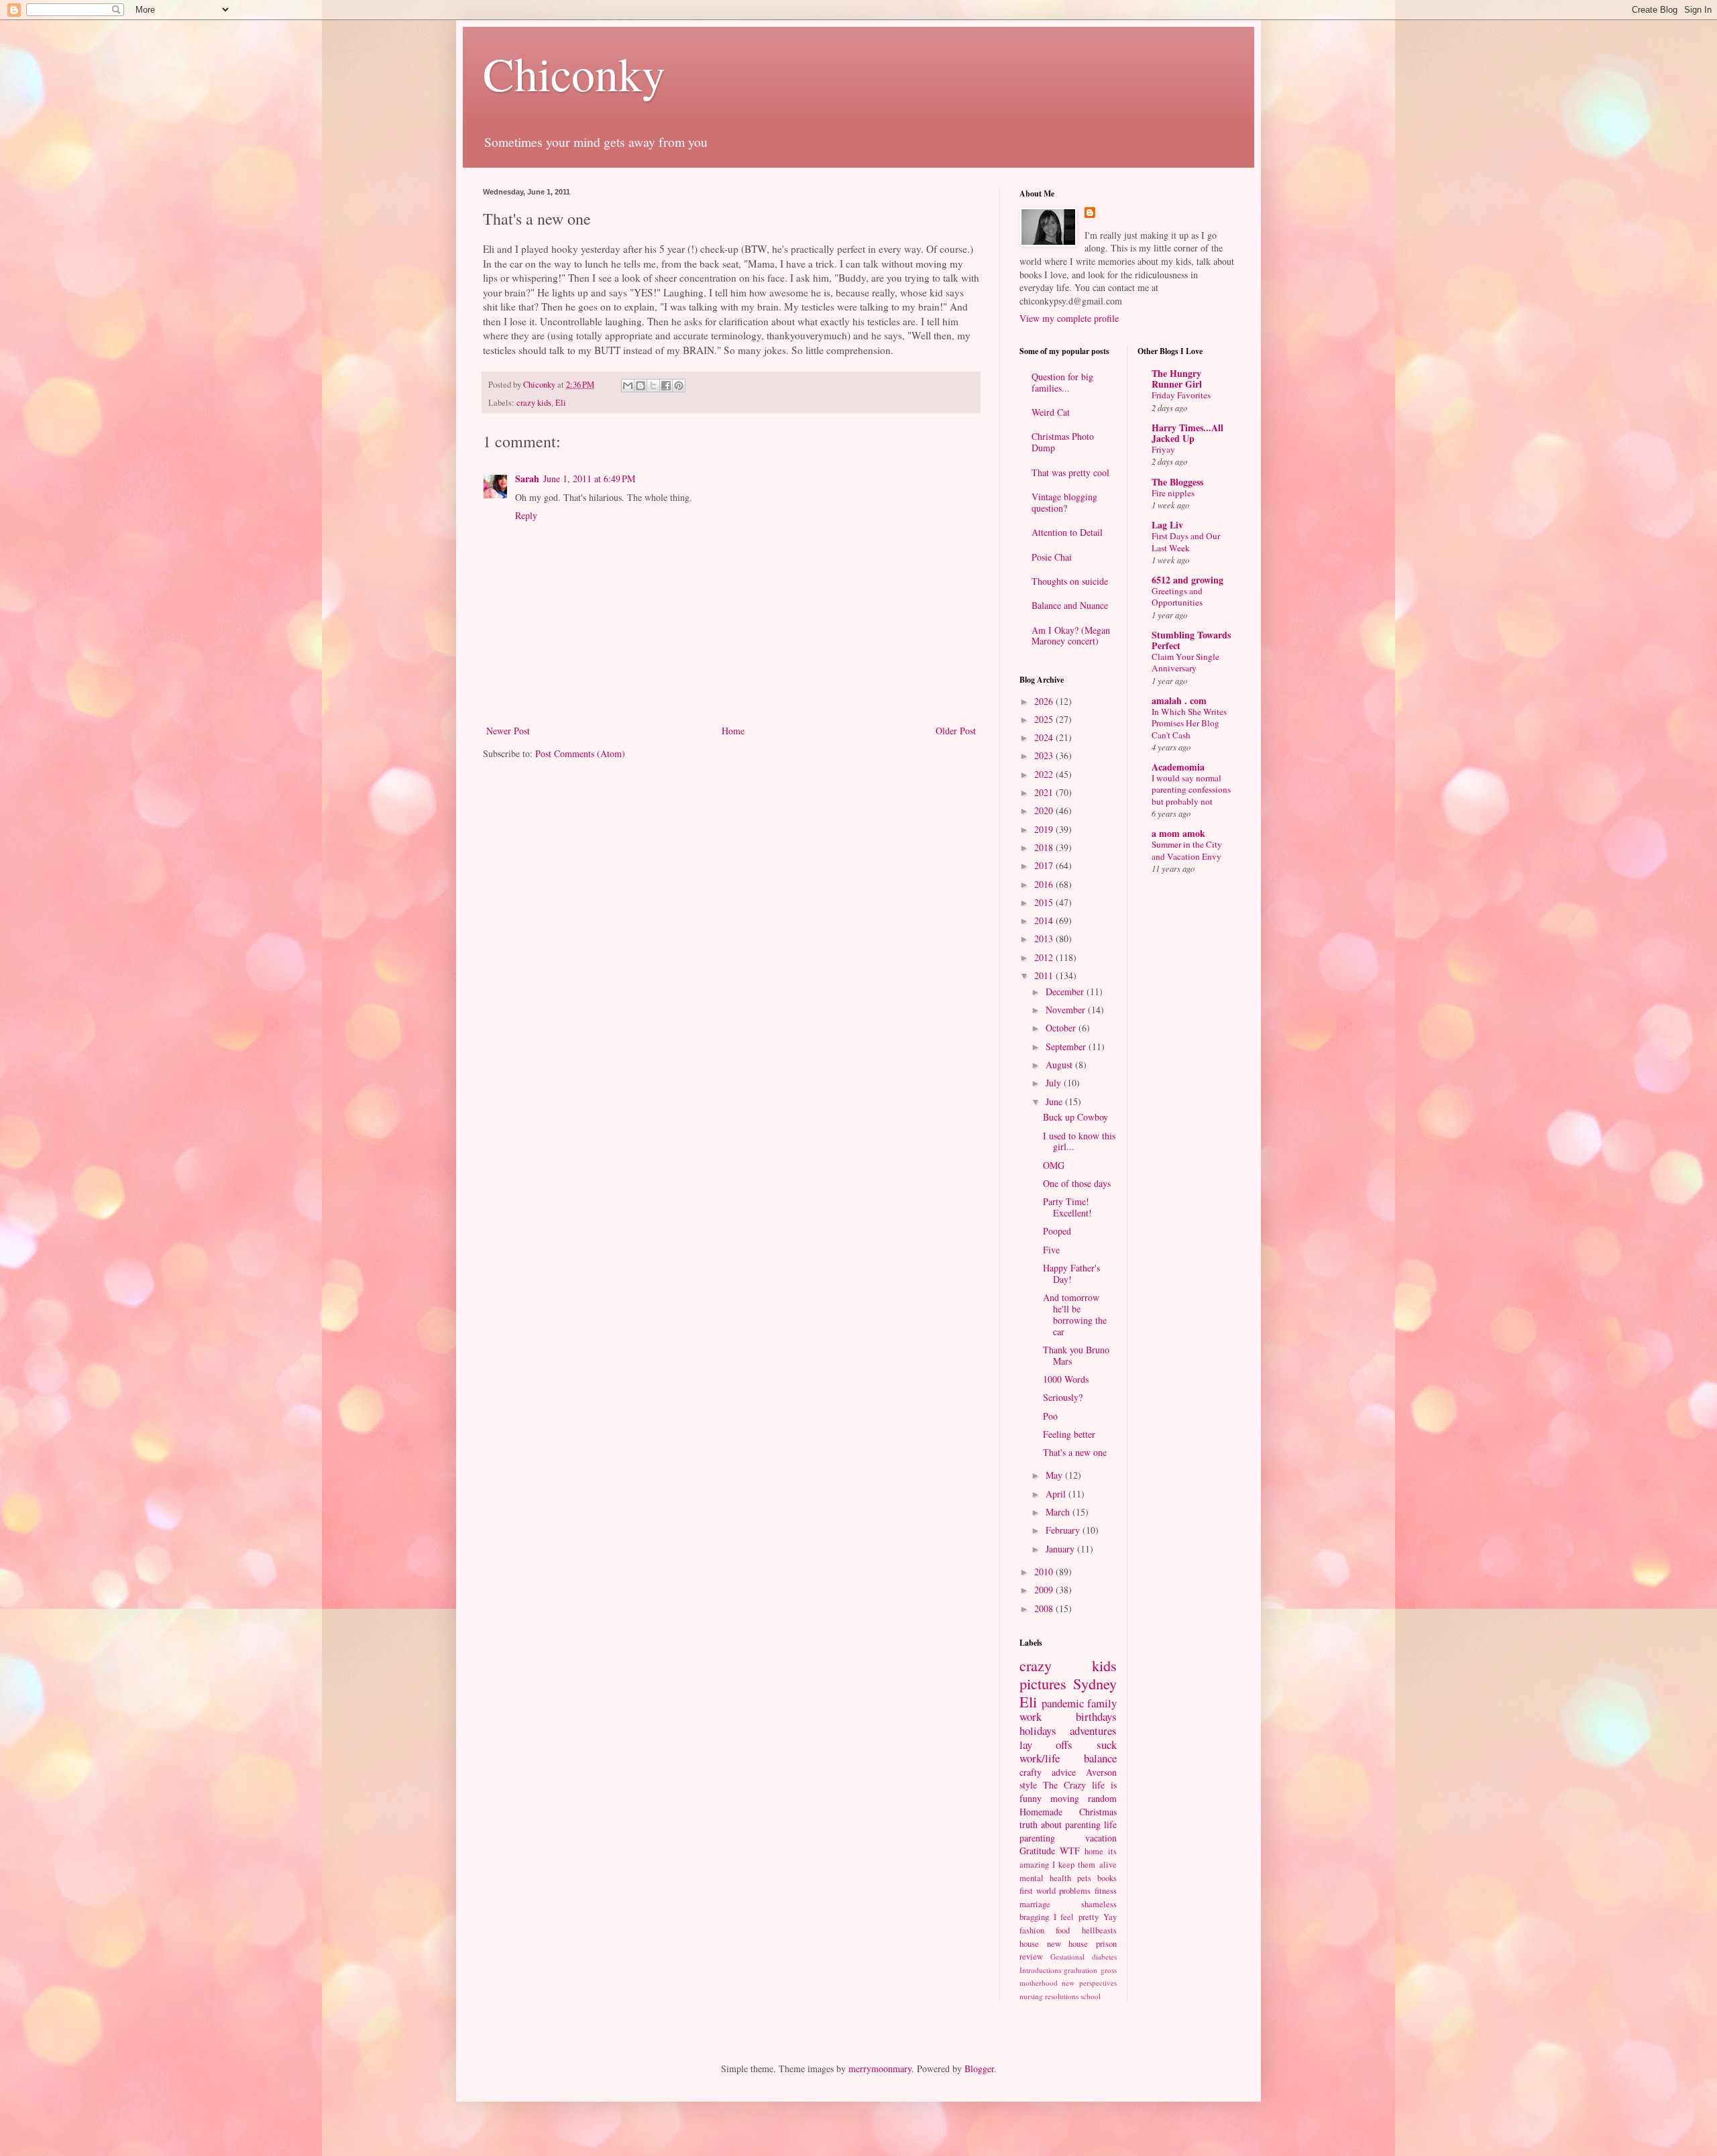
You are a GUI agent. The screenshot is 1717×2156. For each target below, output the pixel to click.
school (1091, 1996)
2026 (1045, 701)
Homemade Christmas (1068, 1812)
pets (1084, 1878)
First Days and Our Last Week (1186, 542)
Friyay (1163, 449)
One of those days (1077, 1183)
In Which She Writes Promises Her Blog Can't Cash (1189, 723)
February (1064, 1530)
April (1057, 1494)
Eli (561, 403)
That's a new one (1075, 1452)
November (1067, 1010)
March (1059, 1512)
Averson (1101, 1772)
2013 (1045, 939)
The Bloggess (1177, 482)
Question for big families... (1062, 382)
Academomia (1178, 767)
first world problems (1055, 1891)
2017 (1045, 865)
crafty (1031, 1772)
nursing (1031, 1996)
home (1094, 1851)
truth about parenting (1060, 1824)
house (1029, 1944)
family (1102, 1703)
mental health (1045, 1878)
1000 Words (1066, 1379)
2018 (1045, 847)
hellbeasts (1099, 1930)
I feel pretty (1076, 1917)
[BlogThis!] (641, 386)
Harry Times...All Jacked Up (1187, 433)
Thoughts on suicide (1070, 581)
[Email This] (628, 386)
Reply (526, 515)
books (1107, 1878)
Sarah (527, 478)
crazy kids (534, 403)
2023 (1045, 755)
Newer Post (508, 731)
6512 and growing (1187, 580)
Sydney (1095, 1683)
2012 (1045, 957)
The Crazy (1064, 1785)
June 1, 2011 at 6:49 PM (589, 478)
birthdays (1096, 1716)
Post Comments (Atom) (580, 753)
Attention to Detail (1067, 532)
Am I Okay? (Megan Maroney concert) (1071, 636)
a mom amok (1178, 833)
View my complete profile (1069, 318)
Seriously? (1063, 1397)
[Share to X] (653, 386)
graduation (1081, 1970)
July (1055, 1083)
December (1066, 991)
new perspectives (1089, 1983)
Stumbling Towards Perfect (1191, 640)
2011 (1045, 975)
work (1031, 1716)
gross (1109, 1970)
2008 (1045, 1608)
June (1055, 1101)
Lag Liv (1167, 525)
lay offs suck (1068, 1745)
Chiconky (574, 73)
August (1060, 1065)
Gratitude (1037, 1851)
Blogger (979, 2068)
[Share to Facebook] (666, 386)
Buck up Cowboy (1075, 1117)
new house (1068, 1944)
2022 (1045, 774)
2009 (1045, 1590)
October (1062, 1028)
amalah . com (1179, 700)
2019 (1045, 829)
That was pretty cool (1070, 472)
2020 (1045, 810)
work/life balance (1068, 1758)
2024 (1045, 737)
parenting (1037, 1838)
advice (1064, 1772)
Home (733, 731)
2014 (1045, 920)
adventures (1093, 1731)
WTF (1070, 1851)
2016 (1045, 884)
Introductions (1040, 1970)
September (1067, 1046)
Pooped (1057, 1231)
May (1055, 1475)
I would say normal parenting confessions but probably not (1191, 790)
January (1061, 1549)
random (1102, 1798)
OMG (1054, 1165)
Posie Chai (1052, 557)
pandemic (1063, 1703)
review (1031, 1956)
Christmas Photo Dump (1063, 442)
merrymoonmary (880, 2068)
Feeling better (1069, 1434)
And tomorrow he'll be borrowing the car (1075, 1314)
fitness (1106, 1891)
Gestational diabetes (1084, 1956)
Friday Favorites (1181, 395)
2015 (1045, 902)
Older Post (956, 731)
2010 (1045, 1572)
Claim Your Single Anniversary (1185, 662)
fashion (1032, 1930)
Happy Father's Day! (1071, 1273)
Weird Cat (1051, 412)
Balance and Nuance (1070, 605)
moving (1065, 1798)
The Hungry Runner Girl (1177, 379)
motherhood (1039, 1983)
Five (1051, 1250)
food (1063, 1930)
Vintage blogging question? (1064, 502)
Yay (1110, 1917)
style (1028, 1785)
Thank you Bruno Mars (1076, 1355)
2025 (1045, 719)
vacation (1101, 1838)
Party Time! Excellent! (1067, 1207)
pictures (1043, 1683)
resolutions (1062, 1996)
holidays (1038, 1731)
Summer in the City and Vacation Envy (1187, 850)
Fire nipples (1173, 493)
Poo (1050, 1416)
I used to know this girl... (1079, 1141)
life (1110, 1824)
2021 (1045, 792)
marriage (1035, 1904)
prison (1106, 1944)
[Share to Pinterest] (679, 386)
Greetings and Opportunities (1177, 597)
